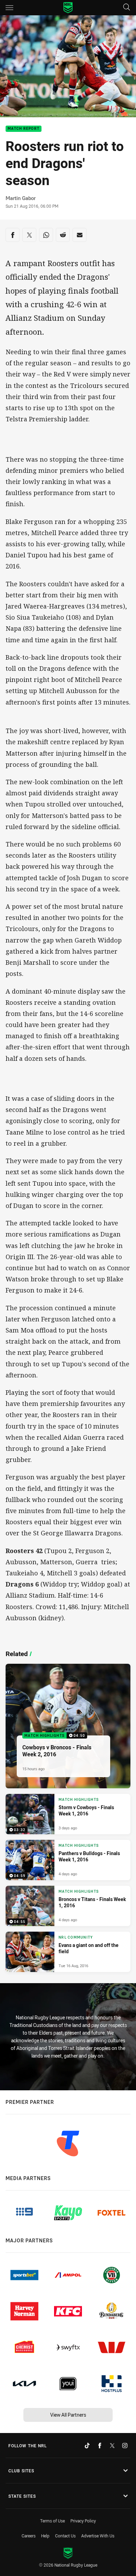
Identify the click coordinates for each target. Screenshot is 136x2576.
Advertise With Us (98, 2536)
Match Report (24, 129)
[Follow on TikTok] (87, 2446)
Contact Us (65, 2536)
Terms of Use (52, 2521)
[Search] (127, 7)
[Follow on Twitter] (112, 2446)
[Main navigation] (9, 8)
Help (45, 2536)
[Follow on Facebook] (100, 2446)
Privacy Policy (83, 2521)
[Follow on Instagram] (125, 2446)
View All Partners (68, 2415)
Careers (29, 2536)
